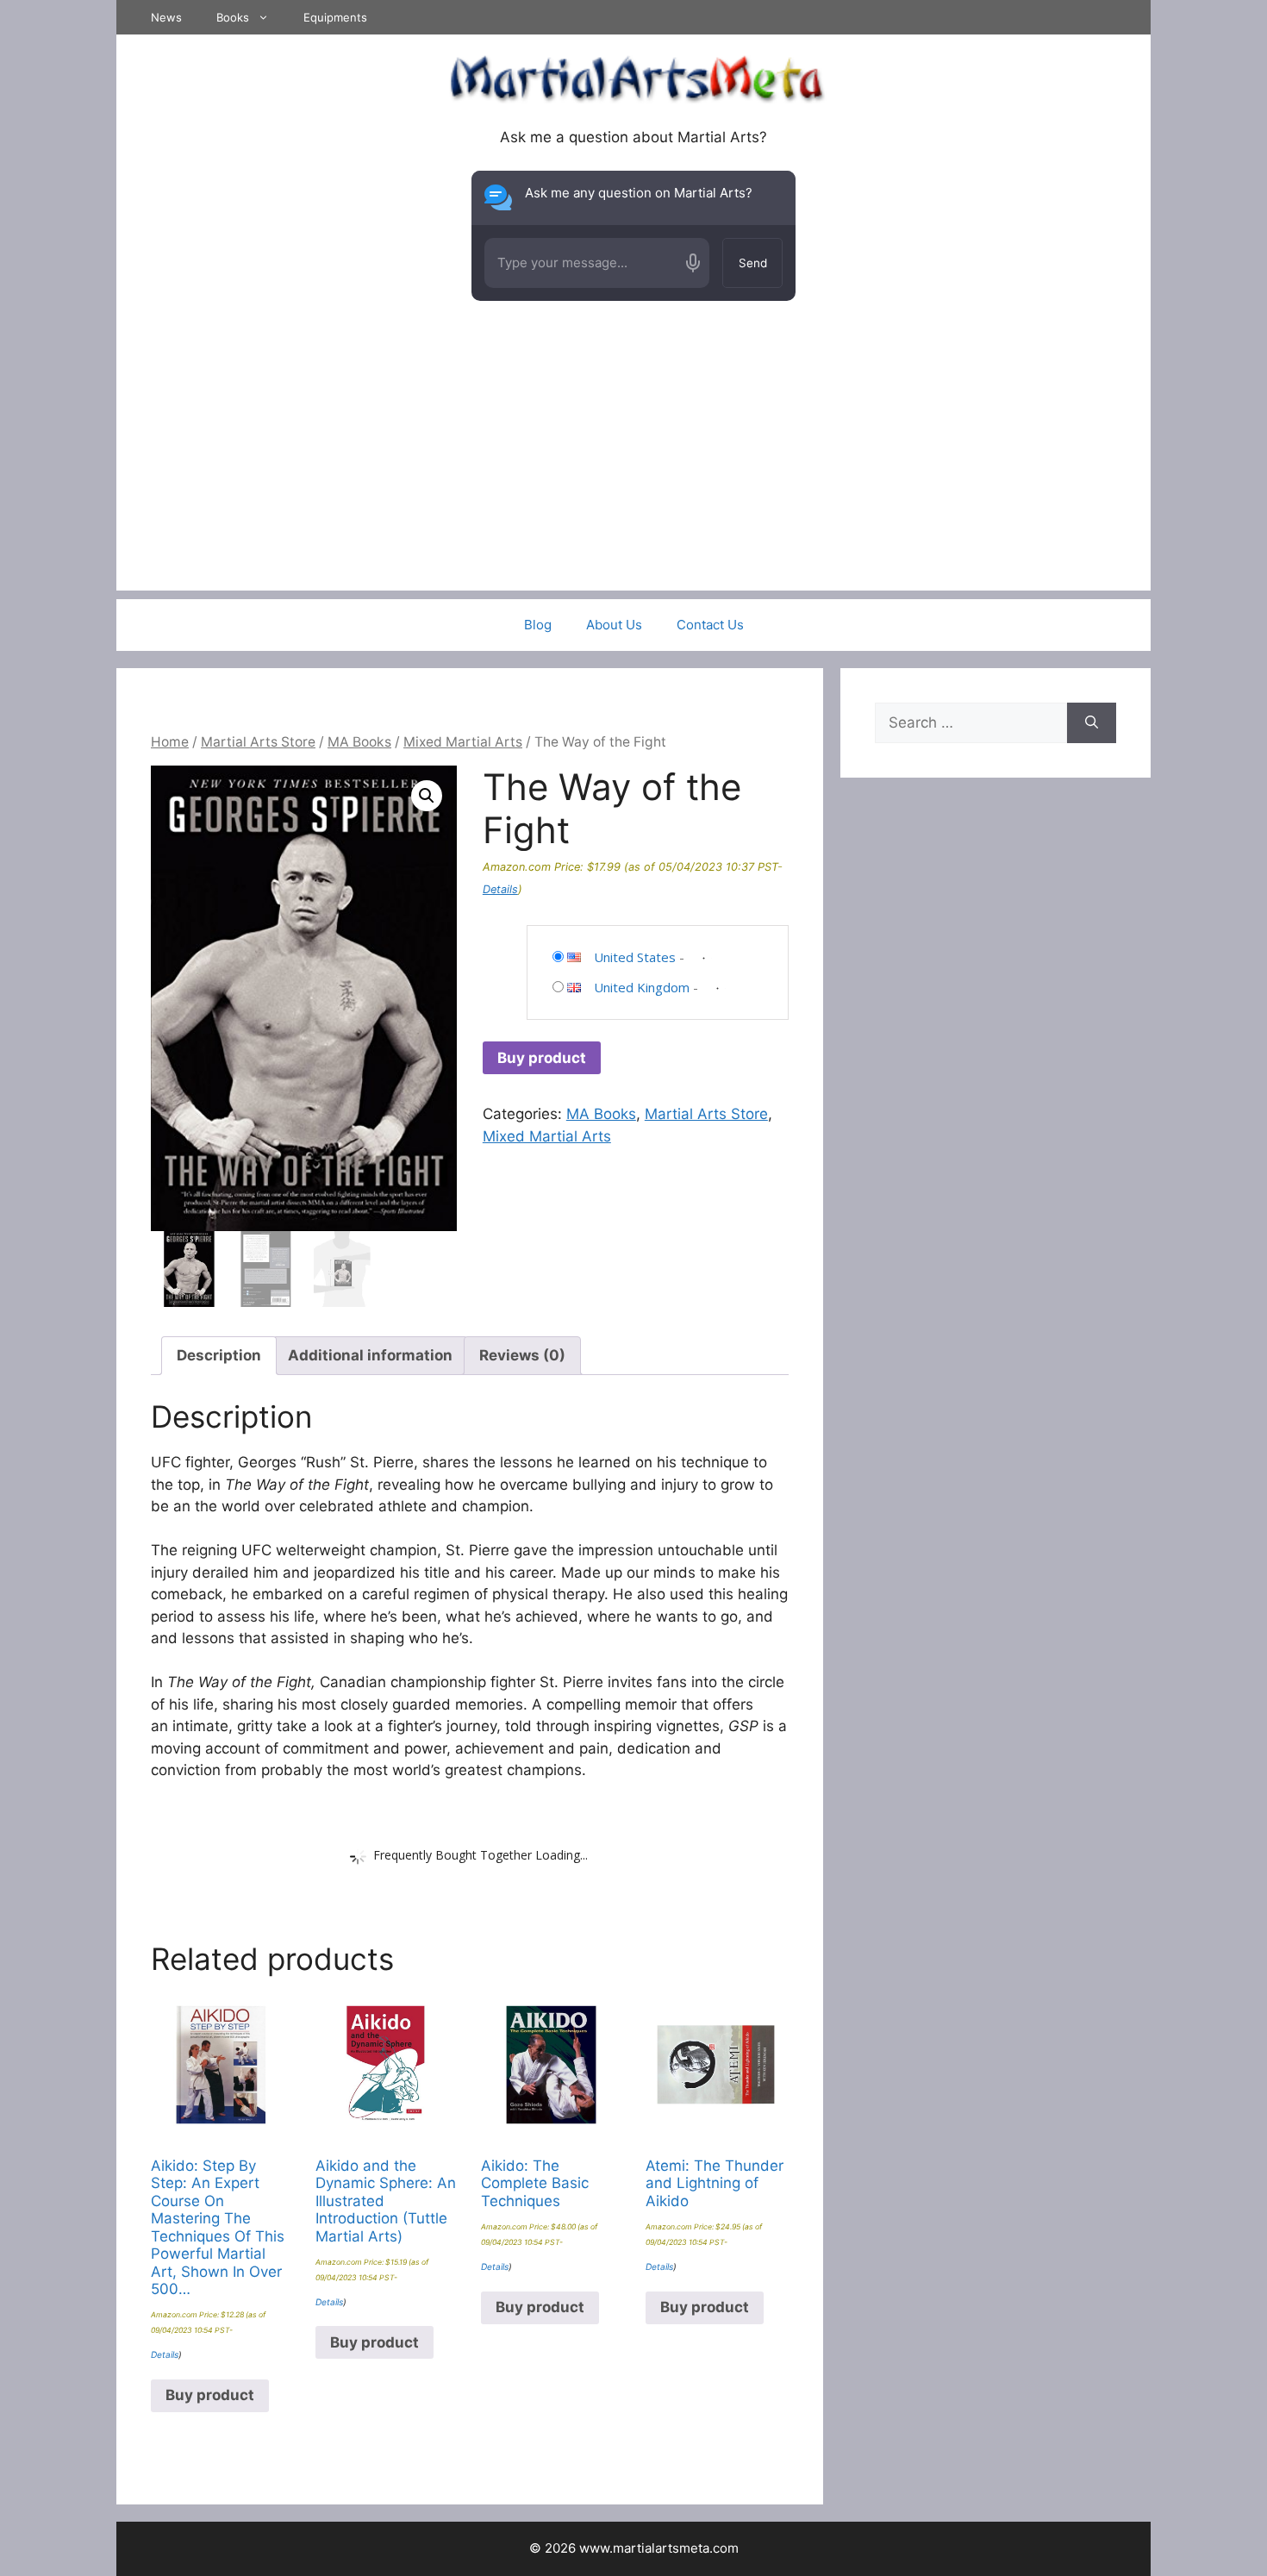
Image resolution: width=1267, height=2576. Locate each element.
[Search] (1092, 723)
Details (500, 889)
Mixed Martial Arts (463, 742)
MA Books (359, 742)
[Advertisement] (633, 470)
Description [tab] (219, 1355)
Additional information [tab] (370, 1355)
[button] (427, 796)
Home (170, 742)
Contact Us (710, 625)
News (166, 17)
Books (233, 17)
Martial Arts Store (258, 742)
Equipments (335, 17)
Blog (538, 625)
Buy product (542, 1058)
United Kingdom (642, 987)
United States (635, 957)
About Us (614, 625)
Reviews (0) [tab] (522, 1355)
